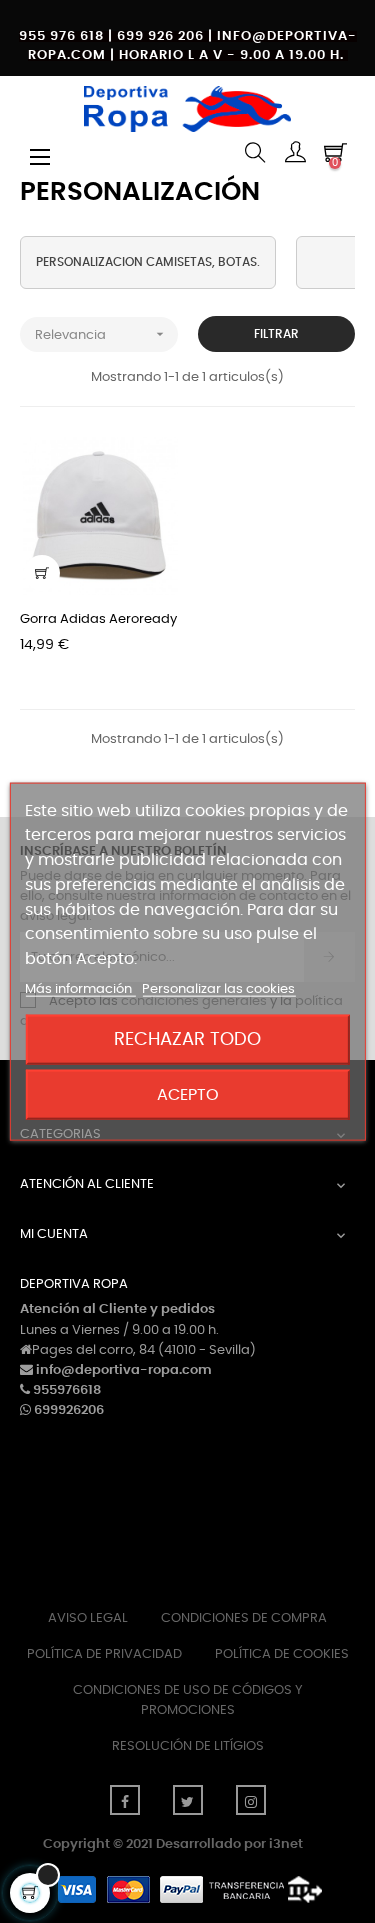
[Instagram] (251, 1800)
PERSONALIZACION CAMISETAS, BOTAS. (148, 262)
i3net (286, 1844)
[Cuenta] (295, 154)
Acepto (188, 1095)
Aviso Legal (88, 1618)
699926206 (69, 1410)
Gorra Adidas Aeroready (98, 619)
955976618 (67, 1390)
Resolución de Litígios (188, 1746)
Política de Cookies (282, 1654)
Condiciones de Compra (244, 1618)
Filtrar (276, 334)
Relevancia (101, 334)
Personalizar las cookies (218, 989)
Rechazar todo (187, 1039)
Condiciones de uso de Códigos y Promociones (188, 1700)
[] (42, 573)
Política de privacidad (104, 1654)
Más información (80, 989)
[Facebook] (125, 1800)
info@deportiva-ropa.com (124, 1370)
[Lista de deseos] (151, 464)
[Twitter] (188, 1800)
